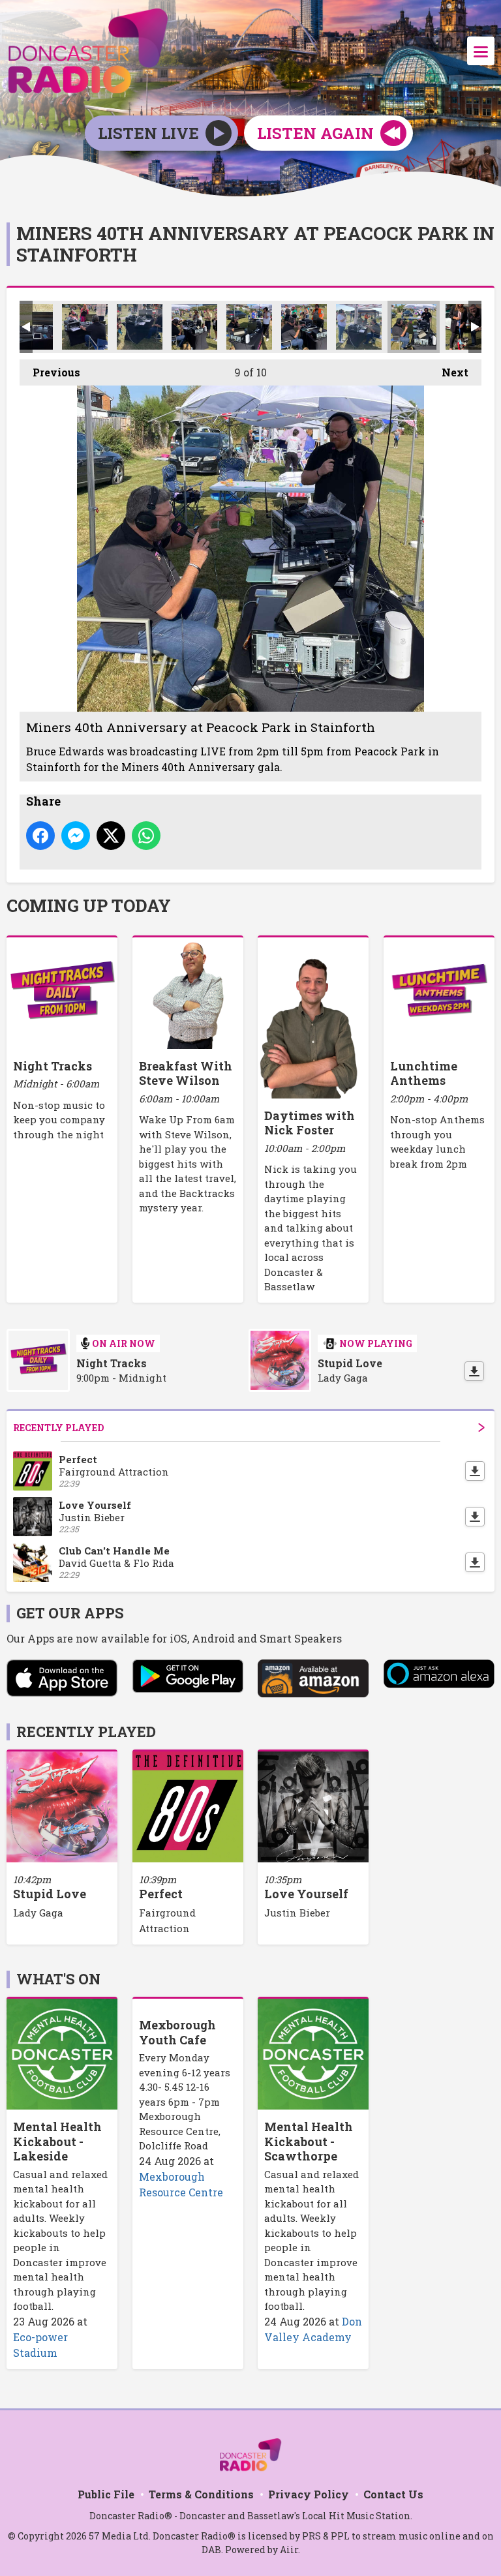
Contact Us (393, 2494)
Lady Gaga (38, 1913)
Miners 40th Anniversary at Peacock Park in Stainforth (85, 327)
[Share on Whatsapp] (146, 836)
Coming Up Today (89, 905)
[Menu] (481, 51)
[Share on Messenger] (76, 836)
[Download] (474, 1371)
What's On (58, 1979)
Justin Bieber (297, 1913)
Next (448, 372)
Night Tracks (112, 1363)
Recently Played (58, 1428)
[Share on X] (111, 836)
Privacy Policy (309, 2494)
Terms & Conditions (201, 2494)
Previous (50, 372)
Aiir (289, 2550)
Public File (106, 2494)
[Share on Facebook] (40, 836)
